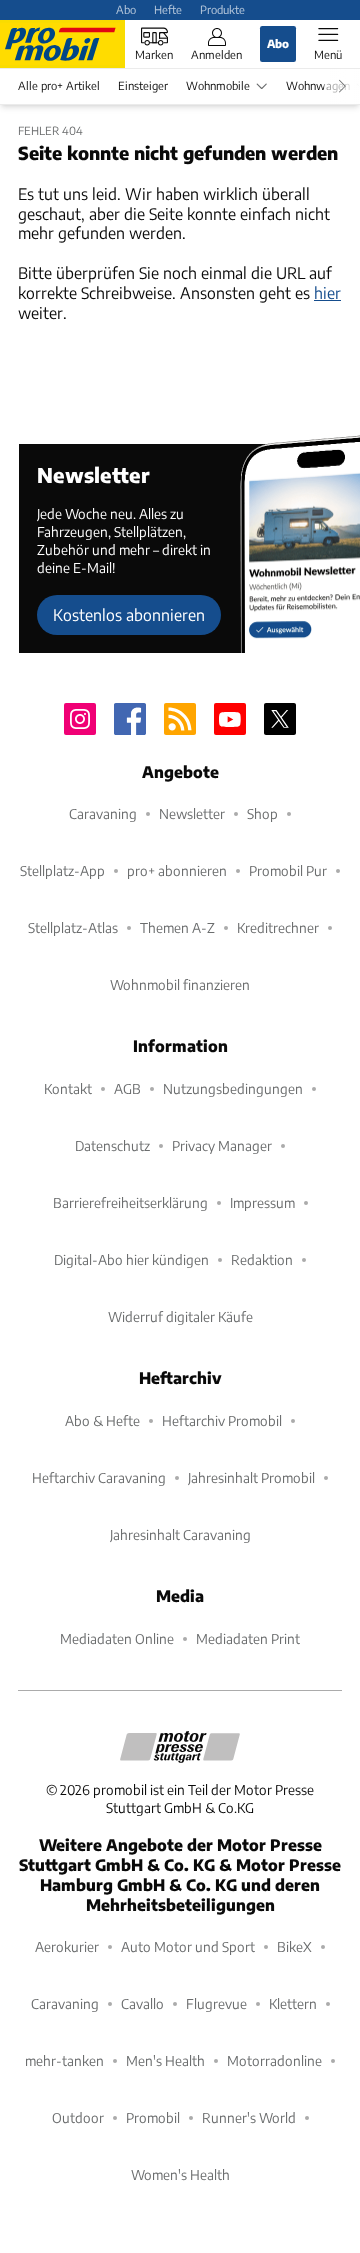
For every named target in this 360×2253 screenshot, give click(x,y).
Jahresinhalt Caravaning (180, 1534)
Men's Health (165, 2060)
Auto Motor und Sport (188, 1946)
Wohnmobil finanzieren (180, 984)
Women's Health (180, 2174)
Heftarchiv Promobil (222, 1420)
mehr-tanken (64, 2060)
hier (327, 292)
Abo (126, 9)
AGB (127, 1088)
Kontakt (68, 1088)
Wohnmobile (218, 85)
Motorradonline (274, 2060)
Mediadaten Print (248, 1638)
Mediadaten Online (117, 1638)
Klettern (293, 2003)
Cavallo (142, 2003)
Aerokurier (67, 1946)
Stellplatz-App (62, 870)
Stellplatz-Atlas (73, 927)
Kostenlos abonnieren (129, 614)
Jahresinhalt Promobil (251, 1477)
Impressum (262, 1202)
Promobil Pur (288, 870)
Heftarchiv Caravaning (99, 1477)
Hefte (168, 9)
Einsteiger (143, 85)
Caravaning (103, 813)
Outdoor (78, 2117)
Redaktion (262, 1259)
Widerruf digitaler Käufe (180, 1316)
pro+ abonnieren (177, 870)
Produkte (222, 9)
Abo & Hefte (102, 1420)
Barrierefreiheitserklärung (130, 1202)
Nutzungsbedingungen (233, 1088)
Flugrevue (216, 2003)
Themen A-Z (177, 927)
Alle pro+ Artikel (59, 85)
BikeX (294, 1946)
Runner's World (249, 2117)
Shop (262, 813)
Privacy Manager (222, 1145)
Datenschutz (112, 1145)
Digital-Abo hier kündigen (131, 1259)
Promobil (153, 2117)
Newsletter (192, 813)
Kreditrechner (278, 927)
